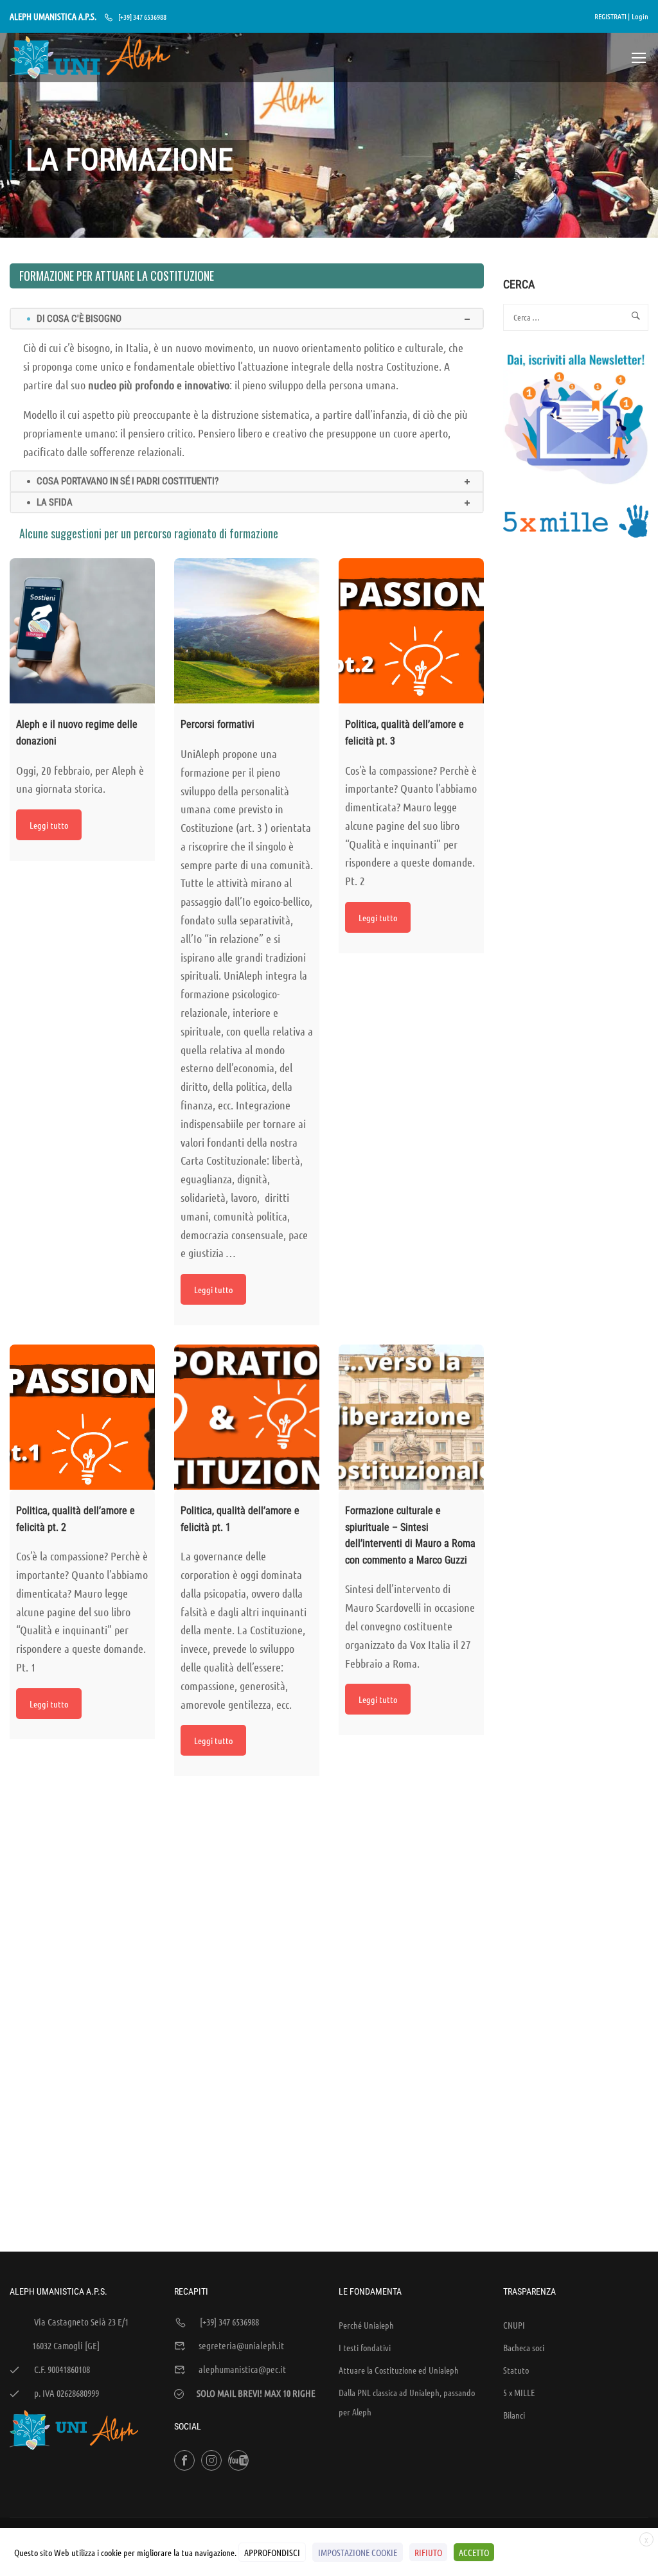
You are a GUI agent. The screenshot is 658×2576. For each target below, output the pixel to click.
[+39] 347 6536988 (142, 17)
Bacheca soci (524, 2347)
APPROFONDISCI (272, 2552)
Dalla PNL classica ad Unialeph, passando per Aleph (407, 2402)
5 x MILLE (519, 2392)
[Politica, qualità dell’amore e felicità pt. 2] (82, 1417)
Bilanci (514, 2415)
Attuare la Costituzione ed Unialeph (399, 2370)
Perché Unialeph (366, 2325)
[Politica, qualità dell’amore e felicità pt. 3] (411, 631)
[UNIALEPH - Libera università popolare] (90, 57)
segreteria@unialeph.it (241, 2345)
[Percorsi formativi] (247, 631)
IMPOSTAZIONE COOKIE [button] (358, 2552)
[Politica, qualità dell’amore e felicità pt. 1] (247, 1417)
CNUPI (514, 2325)
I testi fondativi (365, 2347)
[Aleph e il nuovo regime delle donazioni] (82, 631)
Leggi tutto (49, 825)
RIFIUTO (428, 2552)
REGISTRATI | (612, 16)
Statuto (516, 2370)
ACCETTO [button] (474, 2552)
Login (640, 16)
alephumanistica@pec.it (242, 2369)
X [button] (646, 2540)
